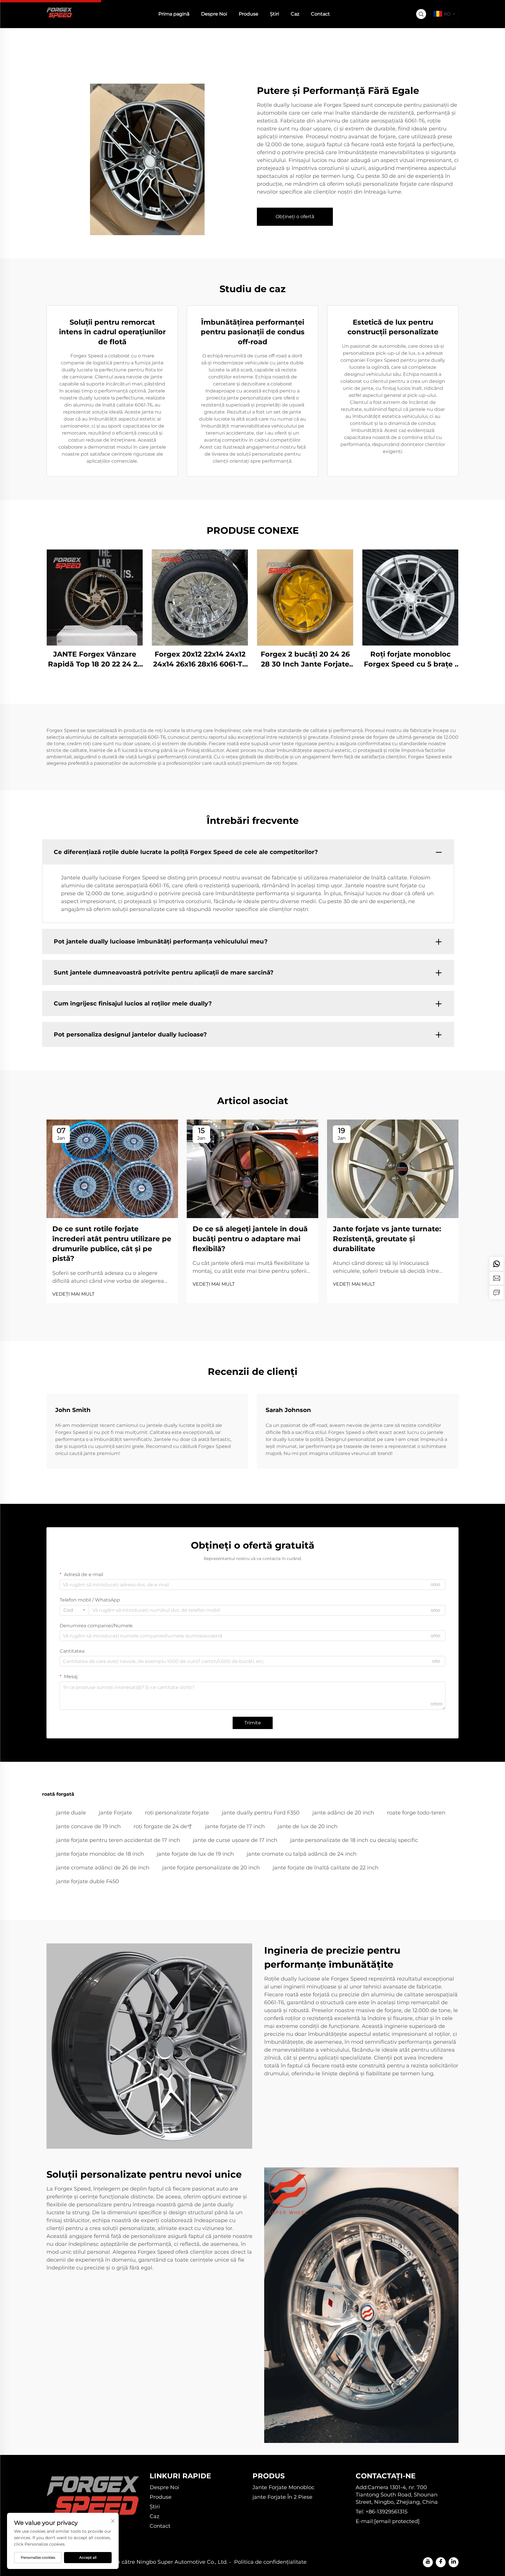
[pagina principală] (59, 14)
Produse (249, 14)
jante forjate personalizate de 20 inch (211, 1868)
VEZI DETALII (95, 597)
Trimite (253, 1723)
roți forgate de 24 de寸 (163, 1826)
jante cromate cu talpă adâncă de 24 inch (302, 1854)
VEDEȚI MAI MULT (73, 1294)
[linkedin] (454, 2562)
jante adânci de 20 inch (343, 1813)
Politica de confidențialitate (270, 2562)
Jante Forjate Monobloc (283, 2487)
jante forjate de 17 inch (235, 1826)
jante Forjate (115, 1813)
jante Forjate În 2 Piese (282, 2497)
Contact (320, 14)
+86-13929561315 (386, 2512)
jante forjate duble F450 (88, 1881)
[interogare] (497, 1292)
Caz (295, 14)
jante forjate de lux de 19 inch (195, 1854)
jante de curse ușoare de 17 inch (235, 1840)
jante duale (71, 1813)
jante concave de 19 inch (88, 1826)
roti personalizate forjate (177, 1813)
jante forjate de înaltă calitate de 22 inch (326, 1868)
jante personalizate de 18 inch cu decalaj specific (354, 1840)
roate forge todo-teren (416, 1813)
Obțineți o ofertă (295, 217)
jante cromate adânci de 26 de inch (103, 1868)
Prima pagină (174, 14)
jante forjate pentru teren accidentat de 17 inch (118, 1840)
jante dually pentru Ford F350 (261, 1813)
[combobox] (74, 1610)
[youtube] (428, 2562)
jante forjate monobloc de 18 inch (100, 1854)
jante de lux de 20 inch (308, 1826)
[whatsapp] (497, 1264)
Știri (275, 14)
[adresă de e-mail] (497, 1278)
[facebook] (441, 2562)
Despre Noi (214, 14)
